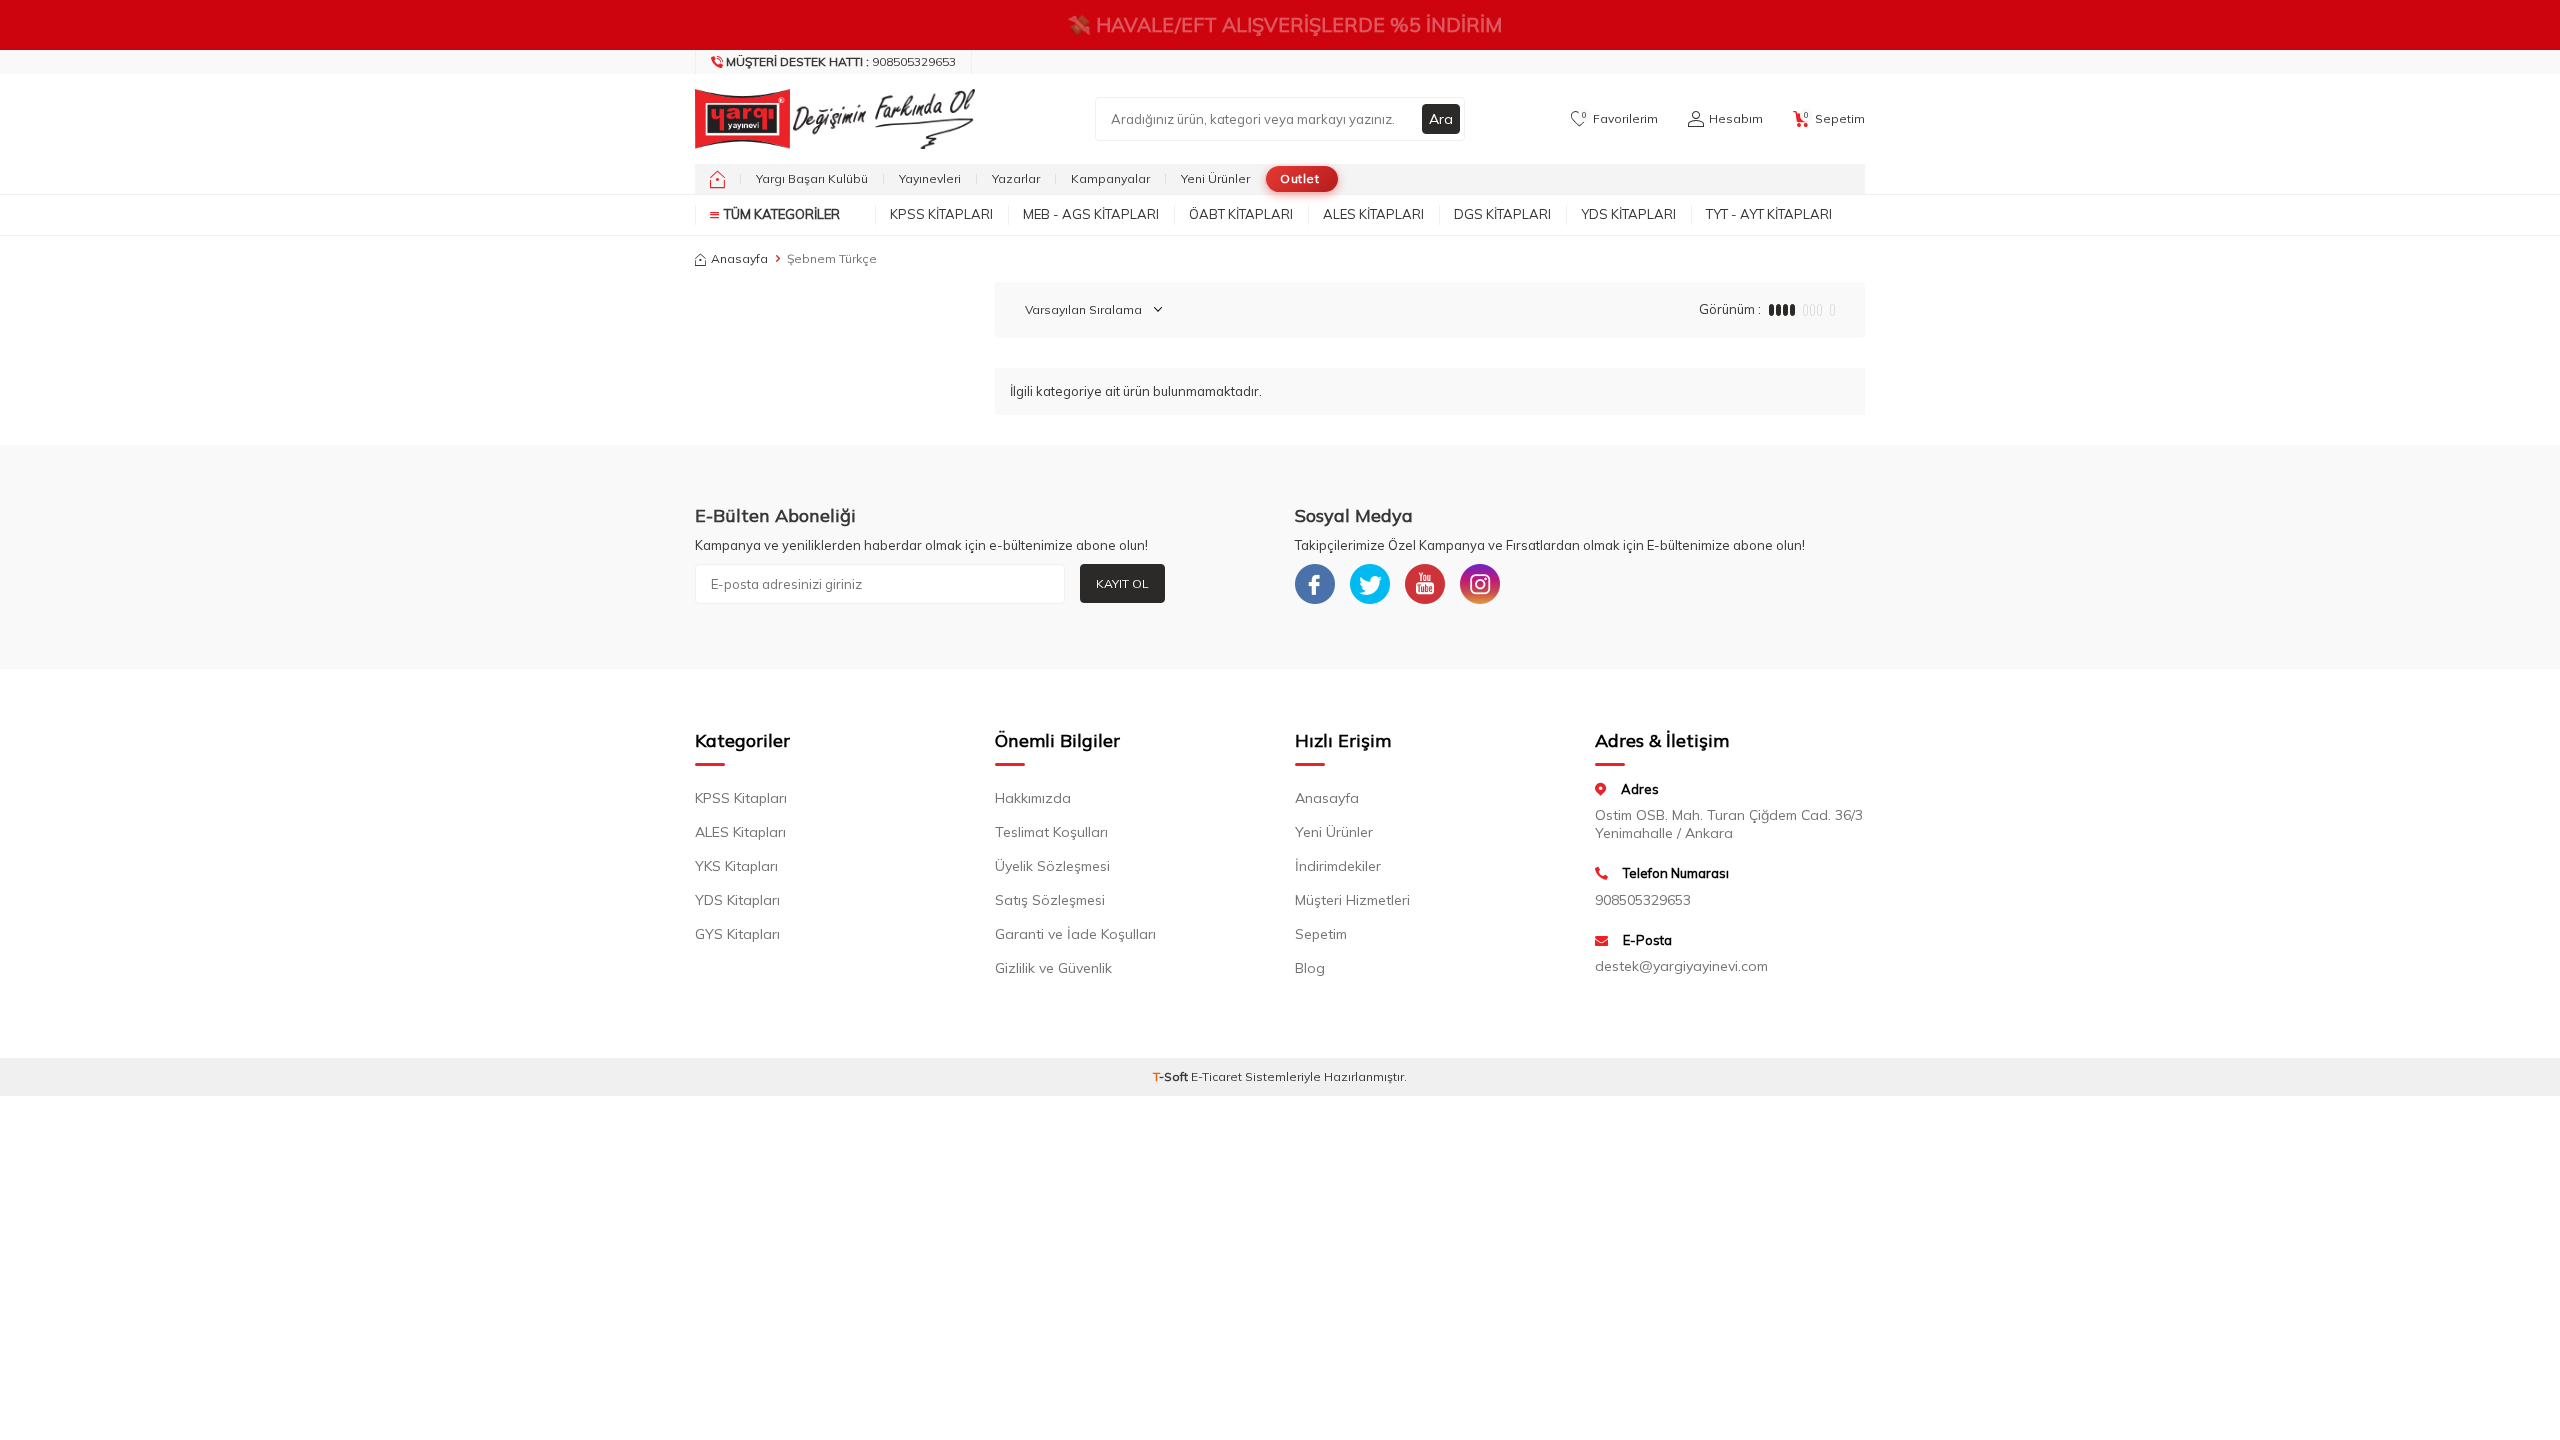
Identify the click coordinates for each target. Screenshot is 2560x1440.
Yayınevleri (930, 178)
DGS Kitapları (1502, 214)
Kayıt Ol (1122, 583)
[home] (717, 179)
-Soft (1172, 1076)
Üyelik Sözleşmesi (1052, 866)
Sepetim (1321, 934)
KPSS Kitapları (941, 214)
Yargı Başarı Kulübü (812, 178)
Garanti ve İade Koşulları (1075, 934)
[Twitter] (1370, 584)
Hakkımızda (1033, 798)
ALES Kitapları (1373, 214)
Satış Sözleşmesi (1050, 900)
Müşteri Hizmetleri (1352, 900)
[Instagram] (1480, 584)
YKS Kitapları (736, 866)
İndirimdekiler (1338, 866)
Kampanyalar (1110, 178)
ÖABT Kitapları (1241, 214)
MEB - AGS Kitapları (1091, 214)
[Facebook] (1315, 584)
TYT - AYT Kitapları (1769, 214)
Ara (1441, 119)
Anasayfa (739, 258)
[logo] (830, 119)
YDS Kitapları (1628, 214)
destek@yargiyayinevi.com (1681, 966)
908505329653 (841, 61)
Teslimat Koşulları (1051, 832)
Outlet (1299, 178)
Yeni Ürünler (1215, 178)
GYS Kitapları (737, 934)
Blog (1310, 968)
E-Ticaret (1216, 1076)
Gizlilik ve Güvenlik (1053, 968)
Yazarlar (1016, 178)
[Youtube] (1425, 584)
